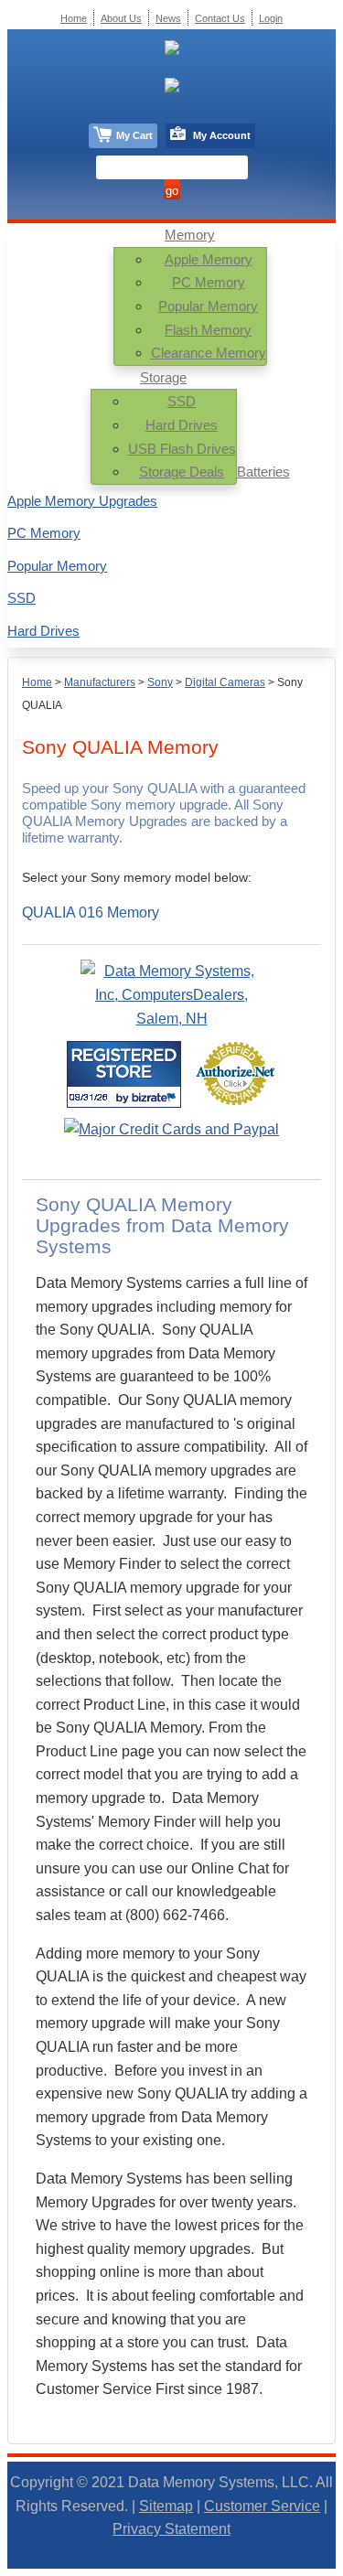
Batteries (263, 472)
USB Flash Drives (182, 449)
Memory (190, 235)
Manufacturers (100, 682)
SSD (182, 401)
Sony (160, 682)
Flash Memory (208, 330)
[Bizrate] (156, 1097)
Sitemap (166, 2506)
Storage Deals (182, 472)
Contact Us (220, 18)
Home (37, 682)
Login (271, 18)
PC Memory (209, 282)
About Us (121, 18)
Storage (163, 377)
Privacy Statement (171, 2529)
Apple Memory (209, 259)
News (168, 18)
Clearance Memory (209, 353)
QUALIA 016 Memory (91, 912)
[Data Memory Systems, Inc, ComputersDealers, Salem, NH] (172, 1019)
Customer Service (262, 2506)
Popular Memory (208, 306)
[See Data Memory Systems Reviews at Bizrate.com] (124, 1074)
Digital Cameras (225, 682)
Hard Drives (182, 425)
